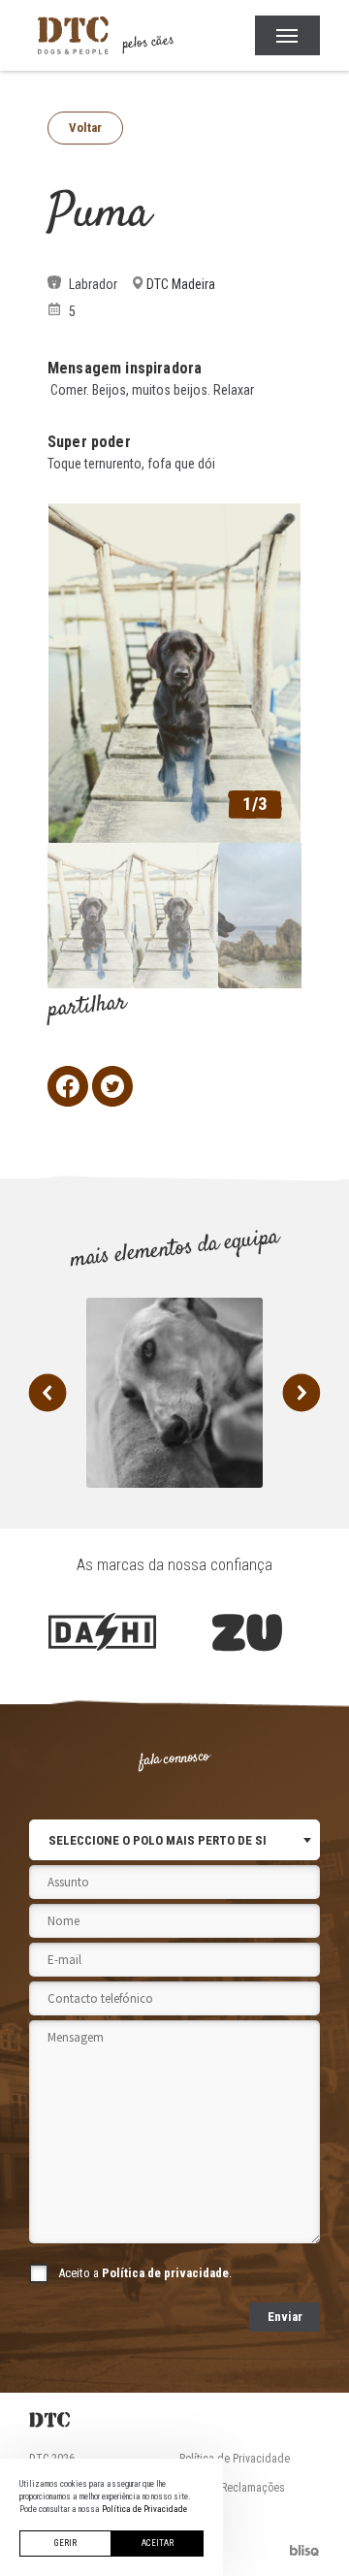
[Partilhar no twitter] (112, 1086)
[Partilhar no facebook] (68, 1086)
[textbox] (158, 1840)
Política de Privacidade (235, 2459)
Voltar (85, 128)
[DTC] (174, 2420)
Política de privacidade (165, 2273)
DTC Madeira (181, 284)
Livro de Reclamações (232, 2488)
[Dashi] (102, 1632)
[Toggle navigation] (287, 36)
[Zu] (247, 1632)
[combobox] (174, 1840)
